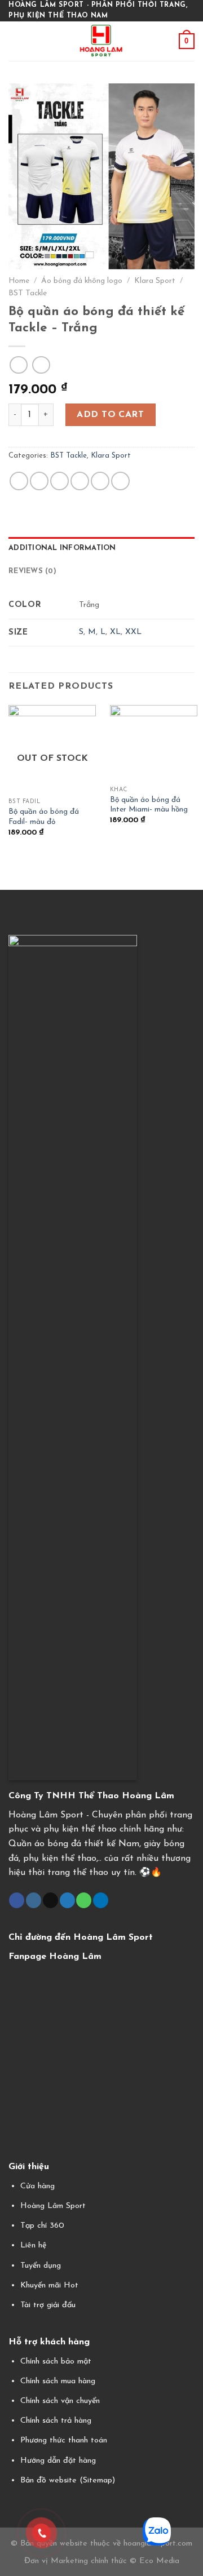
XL (115, 632)
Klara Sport (155, 281)
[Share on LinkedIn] (120, 481)
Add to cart (110, 415)
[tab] (101, 548)
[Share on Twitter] (59, 481)
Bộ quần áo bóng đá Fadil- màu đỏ (44, 817)
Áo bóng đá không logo (82, 281)
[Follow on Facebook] (17, 1900)
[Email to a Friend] (80, 481)
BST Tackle (28, 293)
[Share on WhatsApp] (19, 481)
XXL (133, 632)
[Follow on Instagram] (34, 1900)
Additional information (62, 548)
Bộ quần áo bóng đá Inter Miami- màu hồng (149, 805)
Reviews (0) (32, 571)
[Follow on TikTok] (50, 1900)
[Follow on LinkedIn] (101, 1900)
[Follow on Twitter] (67, 1900)
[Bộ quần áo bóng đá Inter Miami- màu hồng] (154, 743)
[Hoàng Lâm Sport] (102, 41)
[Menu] (15, 41)
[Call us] (84, 1900)
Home (19, 281)
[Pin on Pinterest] (100, 481)
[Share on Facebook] (39, 481)
